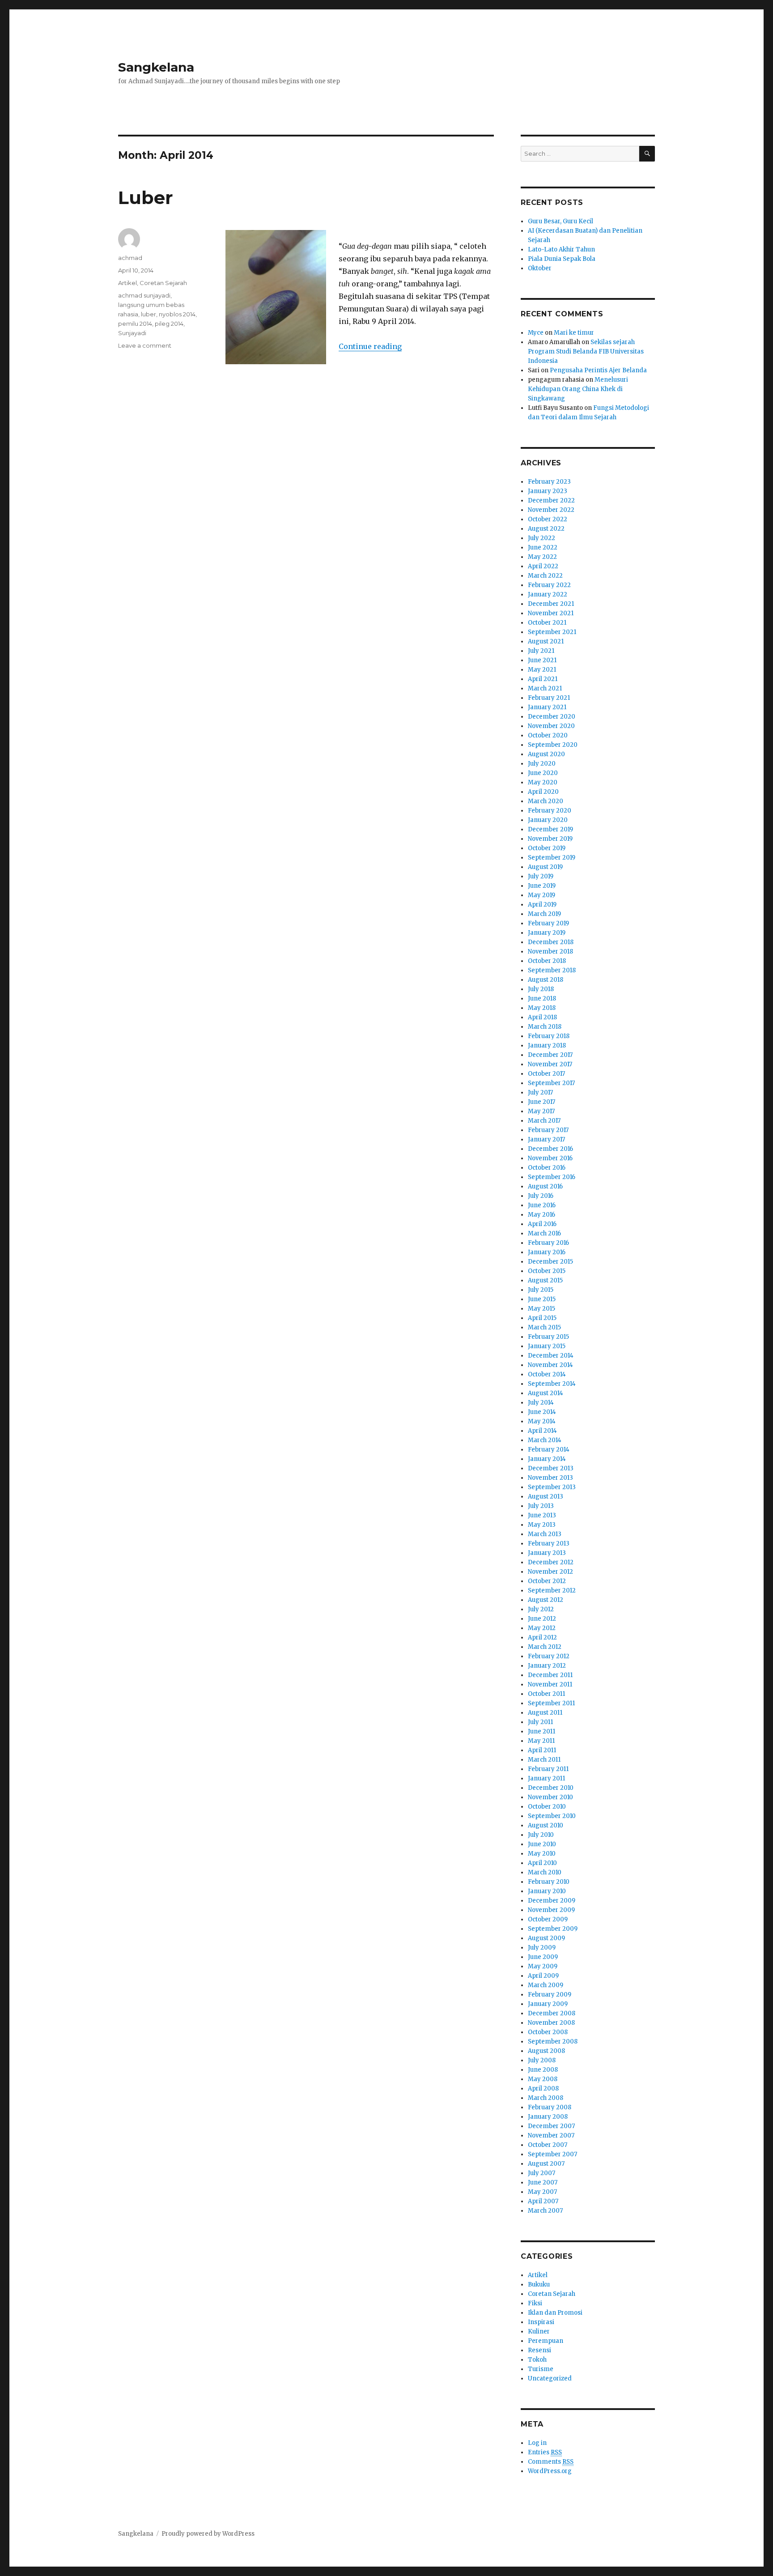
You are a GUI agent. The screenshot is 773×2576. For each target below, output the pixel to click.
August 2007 (546, 2164)
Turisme (541, 2369)
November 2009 (551, 1910)
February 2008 (550, 2107)
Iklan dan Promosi (555, 2313)
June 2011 (542, 1731)
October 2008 (548, 2032)
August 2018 (546, 980)
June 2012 (542, 1619)
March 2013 (545, 1534)
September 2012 (552, 1590)
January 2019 (547, 933)
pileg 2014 (169, 324)
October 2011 (546, 1694)
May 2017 (541, 1111)
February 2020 (550, 811)
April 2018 (542, 1017)
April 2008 (543, 2088)
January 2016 (547, 1252)
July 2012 (541, 1609)
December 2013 (551, 1468)
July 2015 (541, 1290)
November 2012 (550, 1572)
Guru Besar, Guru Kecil (561, 221)
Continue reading (370, 346)
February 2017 (548, 1130)
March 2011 (544, 1760)
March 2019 (544, 914)
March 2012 (545, 1647)
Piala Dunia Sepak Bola (562, 259)
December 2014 (551, 1356)
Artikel (127, 283)
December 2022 (551, 500)
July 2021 (541, 651)
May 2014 (542, 1421)
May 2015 (542, 1309)
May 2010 (542, 1854)
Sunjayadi (132, 333)
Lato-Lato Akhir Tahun (561, 249)
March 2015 (544, 1327)
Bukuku (539, 2284)
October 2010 (547, 1807)
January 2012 (547, 1666)
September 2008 (553, 2042)
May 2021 (542, 670)
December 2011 (550, 1675)
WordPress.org (550, 2471)
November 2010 (550, 1797)
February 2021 (549, 698)
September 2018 (552, 970)
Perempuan (546, 2341)
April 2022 (543, 566)
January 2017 (546, 1139)
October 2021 (547, 623)
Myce (536, 333)
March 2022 (545, 576)
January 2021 (547, 707)
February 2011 (548, 1769)
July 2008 (542, 2060)
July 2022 (542, 538)
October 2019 (547, 848)
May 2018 (542, 1008)
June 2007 (543, 2182)
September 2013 (552, 1487)
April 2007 (543, 2201)
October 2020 (548, 735)
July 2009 (542, 1948)
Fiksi (535, 2303)
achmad (130, 258)
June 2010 (542, 1844)
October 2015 (547, 1271)
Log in (537, 2443)
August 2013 (546, 1497)
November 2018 (550, 952)
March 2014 (545, 1440)
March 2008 (546, 2098)
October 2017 (546, 1074)
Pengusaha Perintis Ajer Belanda (598, 370)
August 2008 (546, 2051)
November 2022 (551, 510)
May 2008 (543, 2079)
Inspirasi (541, 2322)
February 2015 (548, 1337)
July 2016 (541, 1196)
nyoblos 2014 (177, 314)
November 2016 (550, 1158)
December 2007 (551, 2126)
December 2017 (550, 1055)
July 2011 (540, 1722)
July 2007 (542, 2173)
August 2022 (546, 529)
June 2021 (542, 660)
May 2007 (542, 2192)
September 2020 (553, 745)
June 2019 (542, 886)
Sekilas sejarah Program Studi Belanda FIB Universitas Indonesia (586, 351)
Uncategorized (550, 2378)
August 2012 (546, 1600)
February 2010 (549, 1882)
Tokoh (537, 2360)
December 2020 (552, 717)
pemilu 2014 (135, 324)
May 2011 (541, 1741)
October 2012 (547, 1581)
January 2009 (548, 2004)
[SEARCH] (647, 154)
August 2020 (546, 754)
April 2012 (542, 1637)
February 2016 (548, 1243)
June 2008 (543, 2070)
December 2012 (551, 1562)
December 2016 (550, 1149)
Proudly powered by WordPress (208, 2534)
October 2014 (547, 1374)
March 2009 (546, 1985)
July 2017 (540, 1092)
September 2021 (552, 632)
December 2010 (551, 1788)
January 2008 (548, 2117)
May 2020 (543, 782)
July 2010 (541, 1835)
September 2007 (552, 2154)
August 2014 (546, 1393)
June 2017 (542, 1102)
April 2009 (543, 1976)
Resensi (539, 2350)
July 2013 (541, 1506)
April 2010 (542, 1863)
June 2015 (542, 1299)
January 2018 (547, 1045)
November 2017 (550, 1064)
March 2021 (545, 688)
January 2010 (547, 1891)
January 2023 (548, 491)
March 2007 (545, 2211)
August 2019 (545, 867)
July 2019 (541, 876)
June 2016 (542, 1205)
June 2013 (542, 1515)
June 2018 (542, 998)
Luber (146, 198)
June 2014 (542, 1412)
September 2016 (552, 1177)
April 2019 (542, 905)
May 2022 (542, 557)
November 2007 (551, 2135)
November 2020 (551, 726)
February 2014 (549, 1450)
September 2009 (553, 1929)
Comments (551, 2462)
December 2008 (552, 2013)
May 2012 (542, 1628)
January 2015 (547, 1346)
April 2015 (542, 1318)
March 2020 (546, 801)
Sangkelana (156, 67)
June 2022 (543, 547)
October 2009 (548, 1919)
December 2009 (552, 1901)
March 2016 (544, 1233)
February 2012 (549, 1656)
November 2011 (550, 1684)
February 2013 (549, 1543)
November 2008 (551, 2023)
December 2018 (551, 942)
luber (149, 314)
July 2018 (541, 989)
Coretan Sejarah (163, 283)
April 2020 (543, 792)
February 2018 (549, 1036)
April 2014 (542, 1431)
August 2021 (546, 641)
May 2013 (542, 1525)
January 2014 (547, 1459)
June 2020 (543, 773)
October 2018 (547, 961)
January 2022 (548, 594)
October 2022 (548, 519)
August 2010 (546, 1825)
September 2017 (551, 1083)
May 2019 (542, 895)
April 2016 (542, 1224)
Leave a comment (145, 345)
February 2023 (549, 482)
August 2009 (546, 1938)
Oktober (540, 268)
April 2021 (543, 679)
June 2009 (543, 1957)
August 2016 (545, 1186)
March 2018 (545, 1027)
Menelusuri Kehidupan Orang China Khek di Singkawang (578, 389)
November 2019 (550, 839)
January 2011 (546, 1778)
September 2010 (552, 1816)
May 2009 (543, 1966)
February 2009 (550, 1995)
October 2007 (548, 2145)
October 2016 (547, 1168)
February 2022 (549, 585)
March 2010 (545, 1872)
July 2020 (542, 764)
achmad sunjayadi (144, 295)
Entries (545, 2452)
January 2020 (548, 820)
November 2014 (550, 1365)
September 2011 (551, 1703)
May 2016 (542, 1215)
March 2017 (544, 1121)
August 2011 (545, 1713)
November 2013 (550, 1478)
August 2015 (545, 1280)
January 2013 (547, 1553)
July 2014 (541, 1403)
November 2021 (551, 613)
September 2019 (552, 858)
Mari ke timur (574, 333)
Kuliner (539, 2331)
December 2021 (551, 604)
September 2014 (552, 1384)
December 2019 (550, 829)
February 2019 (548, 923)
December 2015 (550, 1262)
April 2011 (542, 1750)
